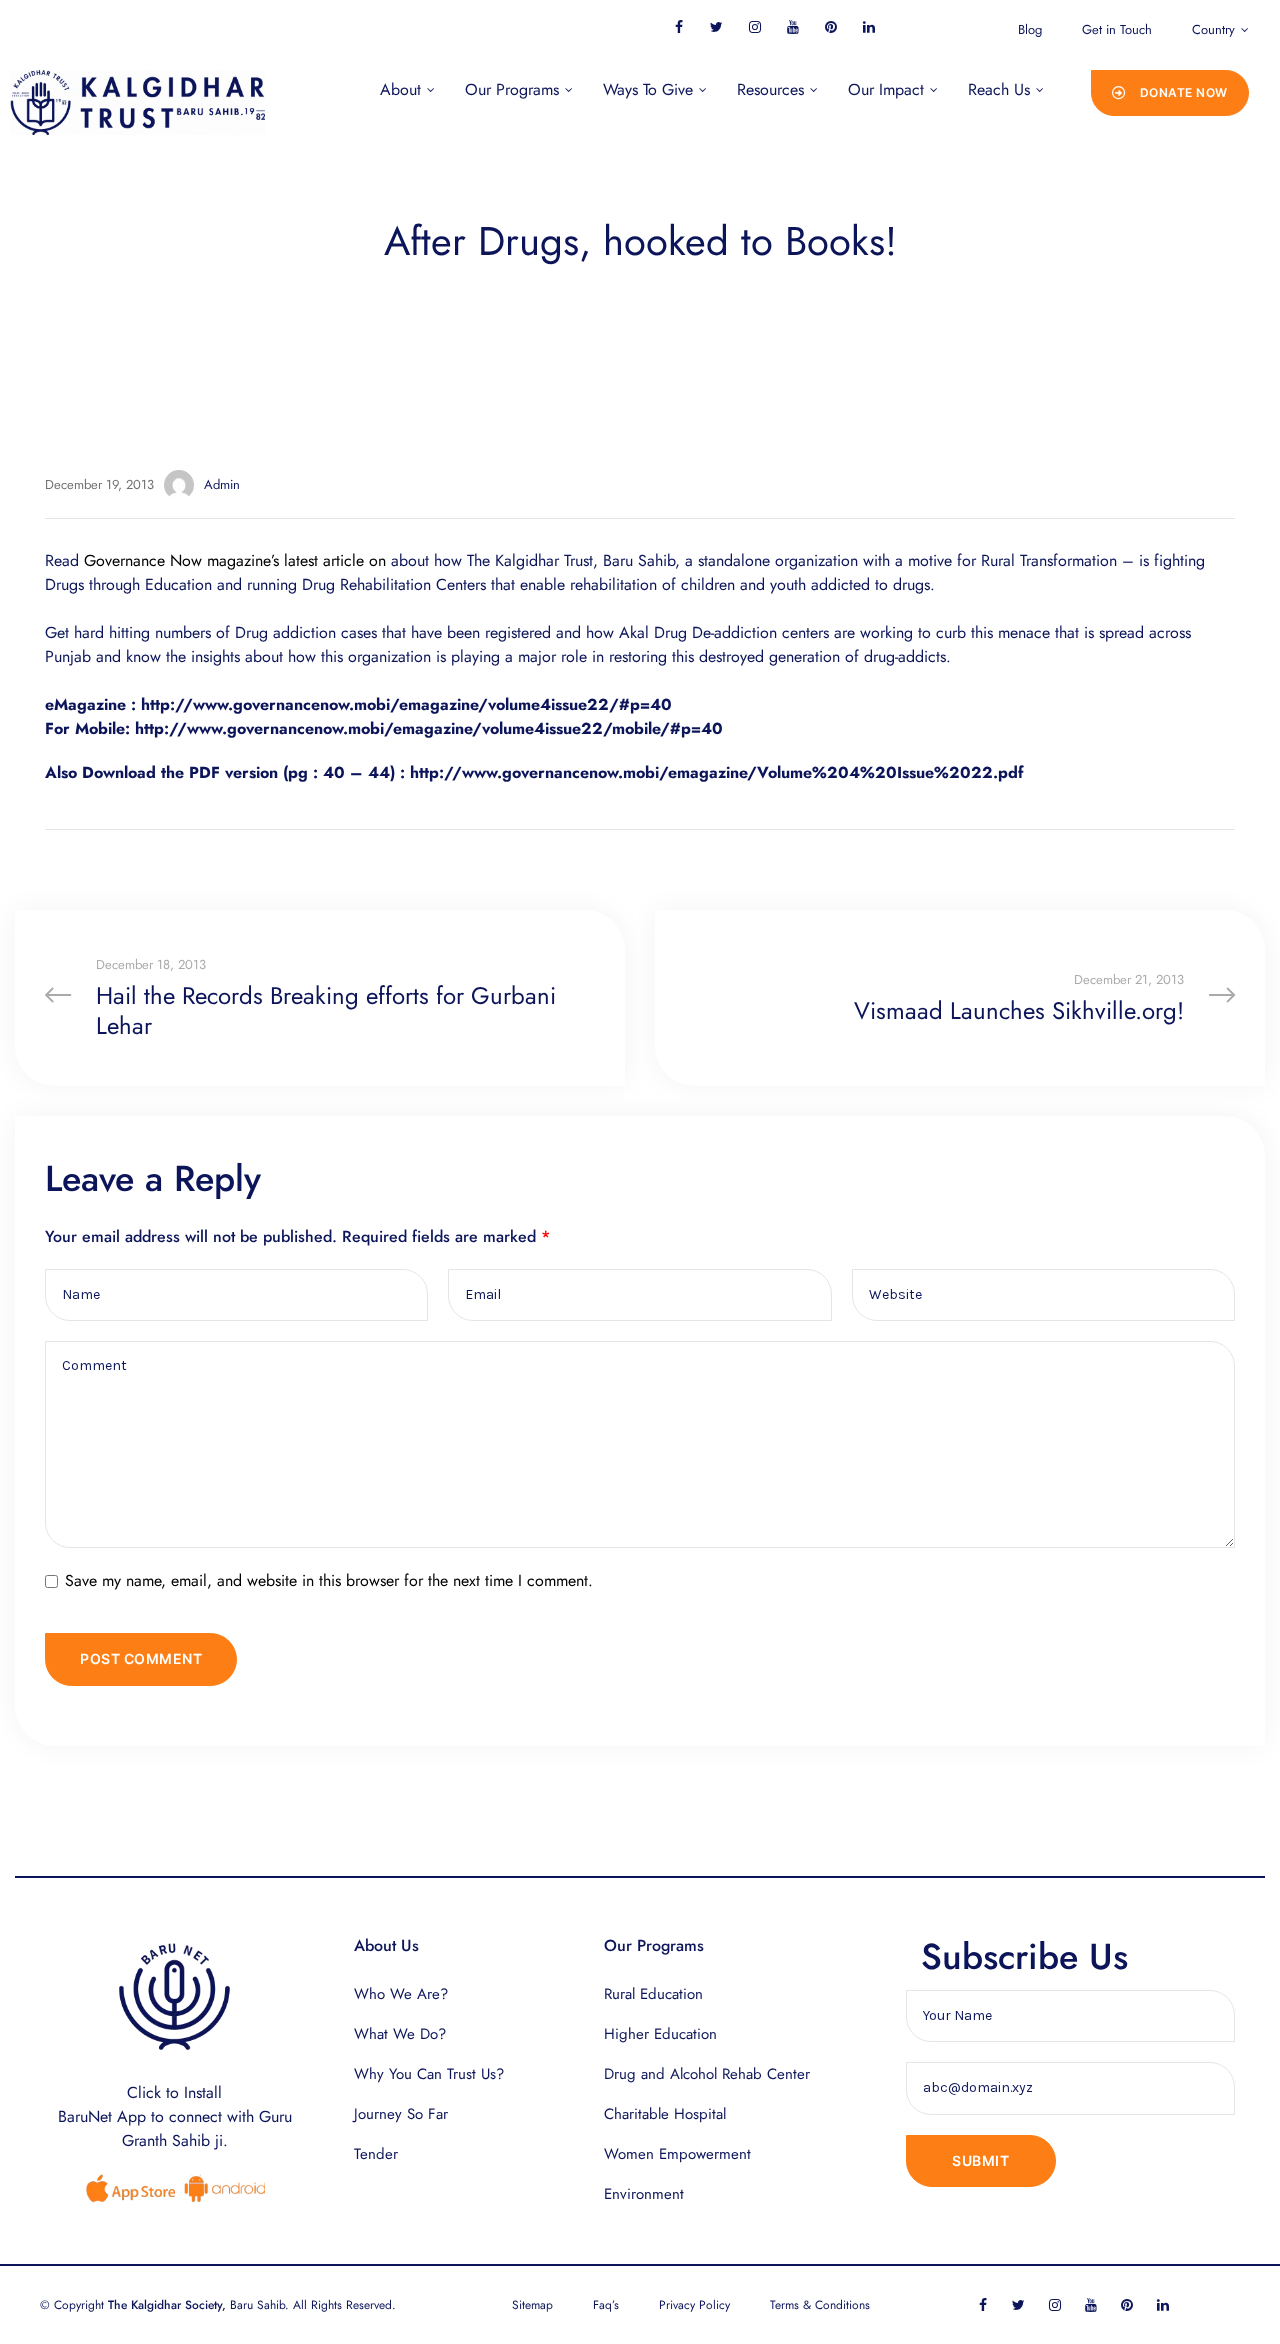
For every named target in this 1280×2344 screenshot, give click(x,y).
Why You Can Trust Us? (429, 2074)
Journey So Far (401, 2114)
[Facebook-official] (678, 26)
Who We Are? (401, 1994)
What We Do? (400, 2034)
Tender (376, 2154)
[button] (1170, 93)
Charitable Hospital (665, 2114)
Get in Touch (1117, 29)
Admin (222, 484)
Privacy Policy (694, 2305)
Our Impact (886, 89)
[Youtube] (792, 26)
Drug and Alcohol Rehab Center (707, 2074)
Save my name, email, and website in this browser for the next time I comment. (329, 1580)
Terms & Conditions (820, 2305)
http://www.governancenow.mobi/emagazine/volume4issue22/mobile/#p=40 (429, 728)
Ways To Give (648, 89)
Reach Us (999, 89)
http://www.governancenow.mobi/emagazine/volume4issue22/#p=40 (406, 704)
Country (1213, 29)
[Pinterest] (830, 26)
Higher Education (660, 2034)
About (400, 89)
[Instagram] (754, 26)
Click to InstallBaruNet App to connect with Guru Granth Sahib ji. (175, 2116)
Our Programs (512, 89)
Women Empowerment (677, 2154)
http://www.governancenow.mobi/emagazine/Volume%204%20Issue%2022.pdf (717, 772)
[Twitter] (716, 26)
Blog (1030, 29)
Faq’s (606, 2305)
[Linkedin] (868, 26)
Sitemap (532, 2305)
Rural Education (653, 1994)
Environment (644, 2194)
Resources (770, 89)
